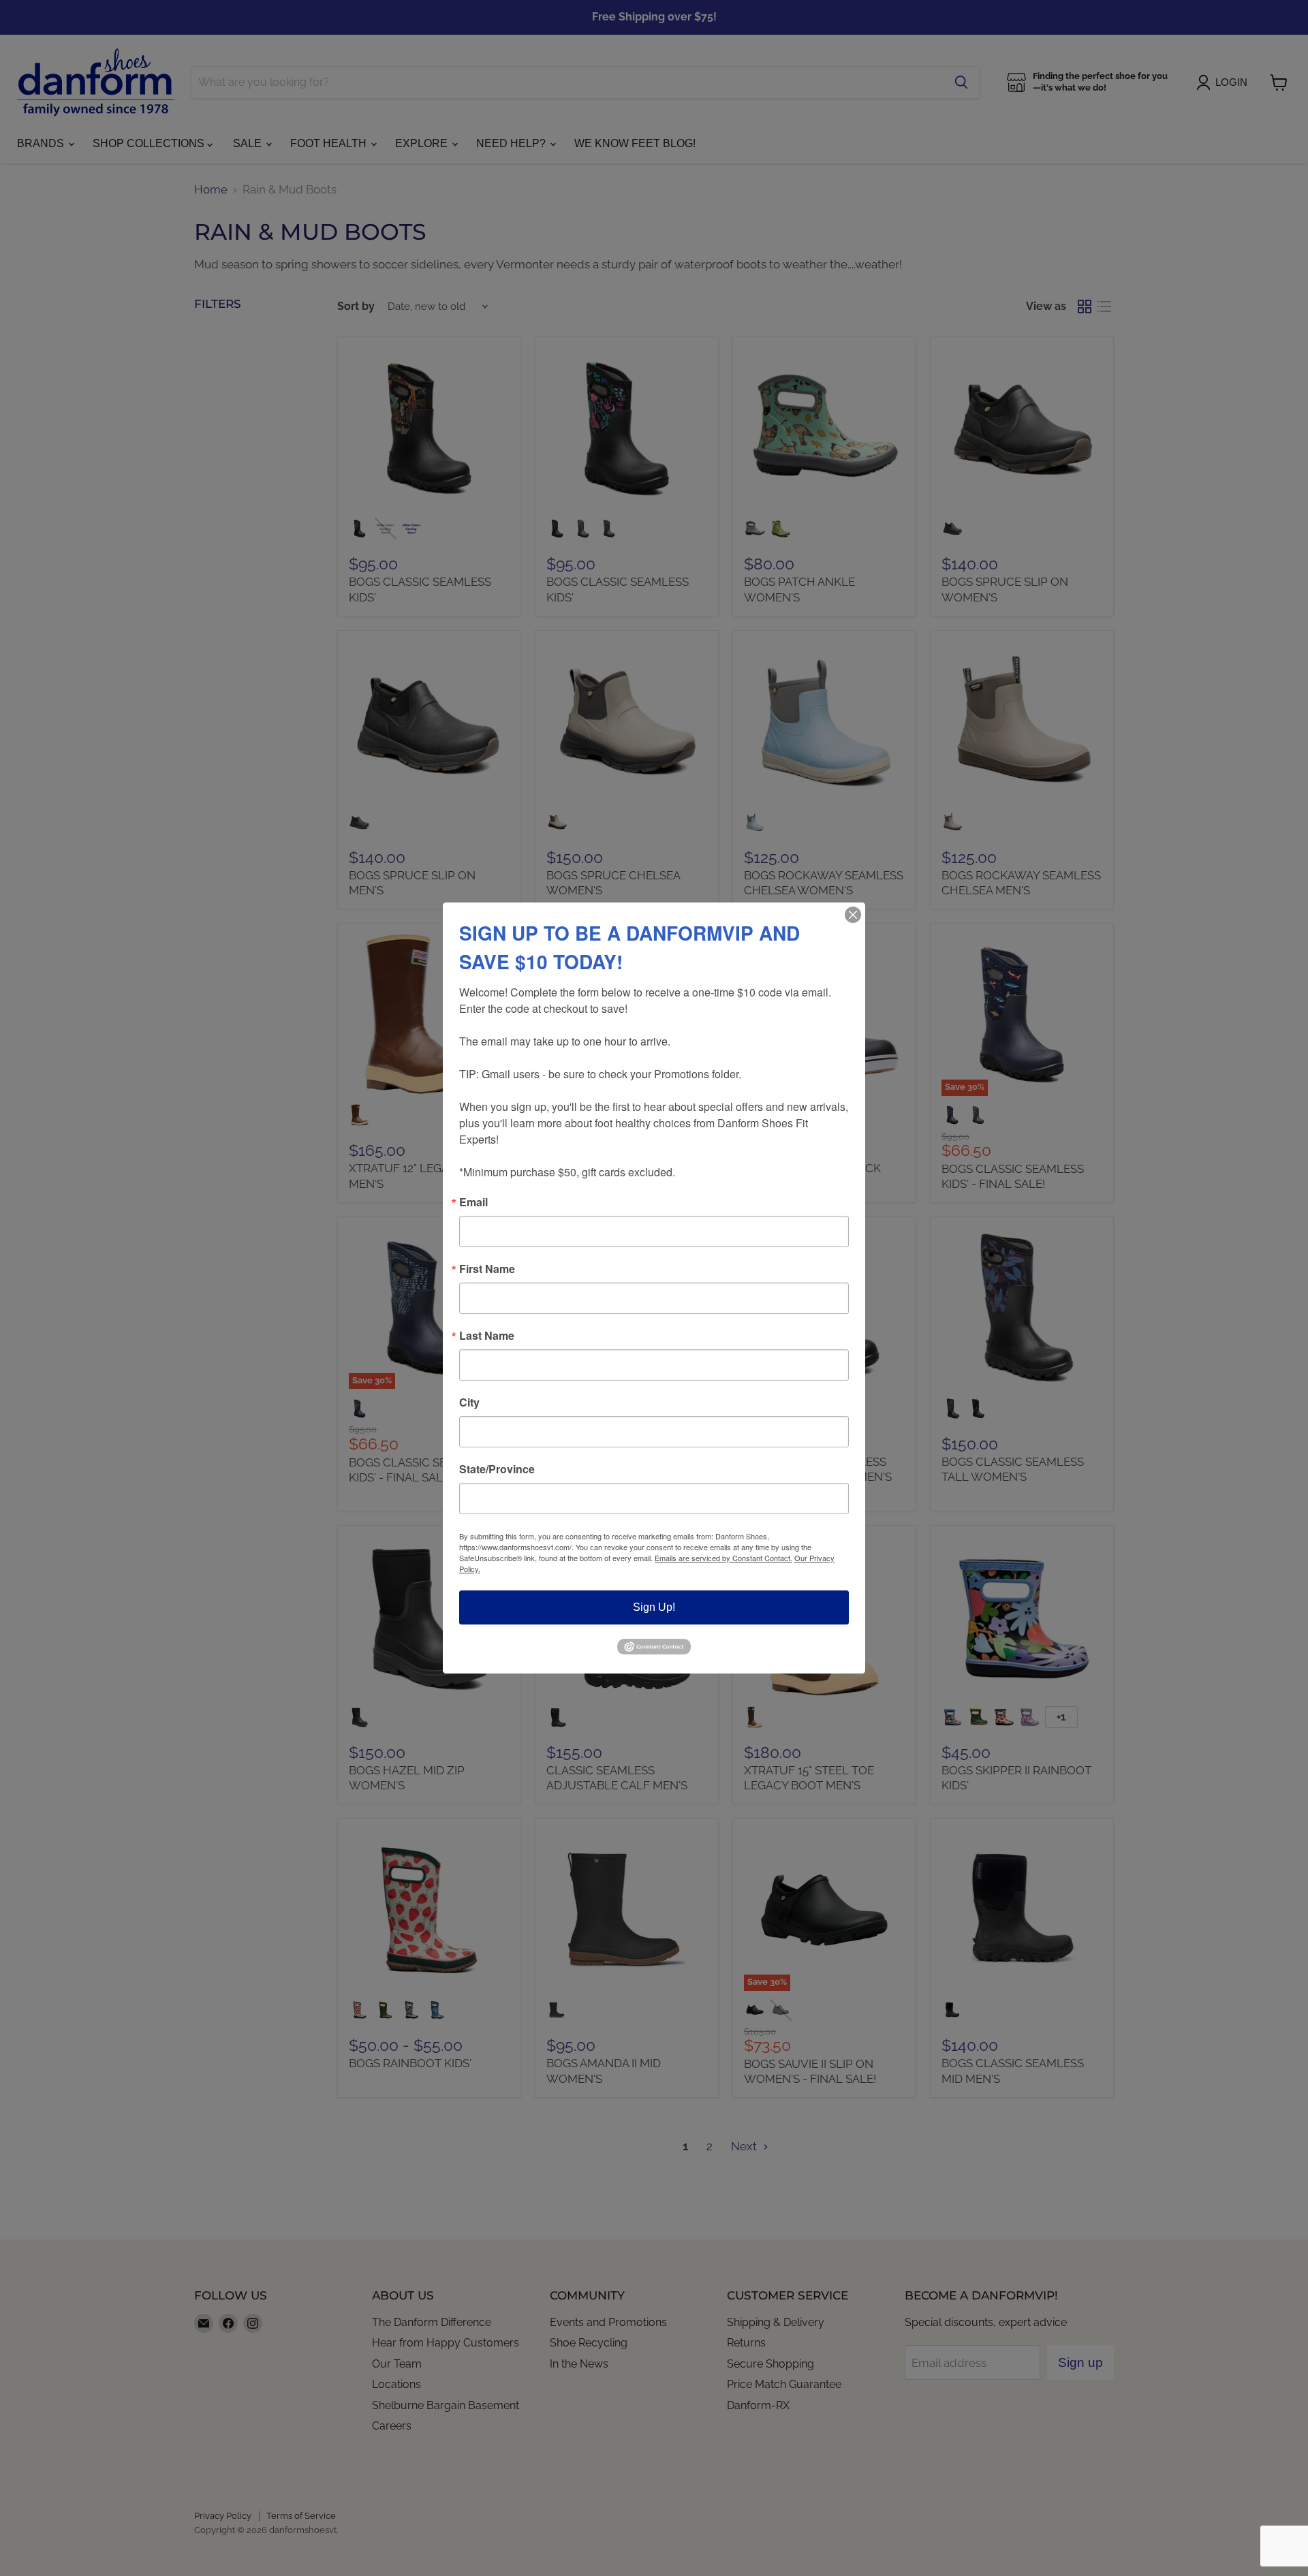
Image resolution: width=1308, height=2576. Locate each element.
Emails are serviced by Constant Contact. (723, 1558)
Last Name (487, 1336)
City (469, 1402)
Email (473, 1202)
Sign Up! (654, 1607)
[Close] (853, 915)
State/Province (497, 1469)
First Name (487, 1269)
